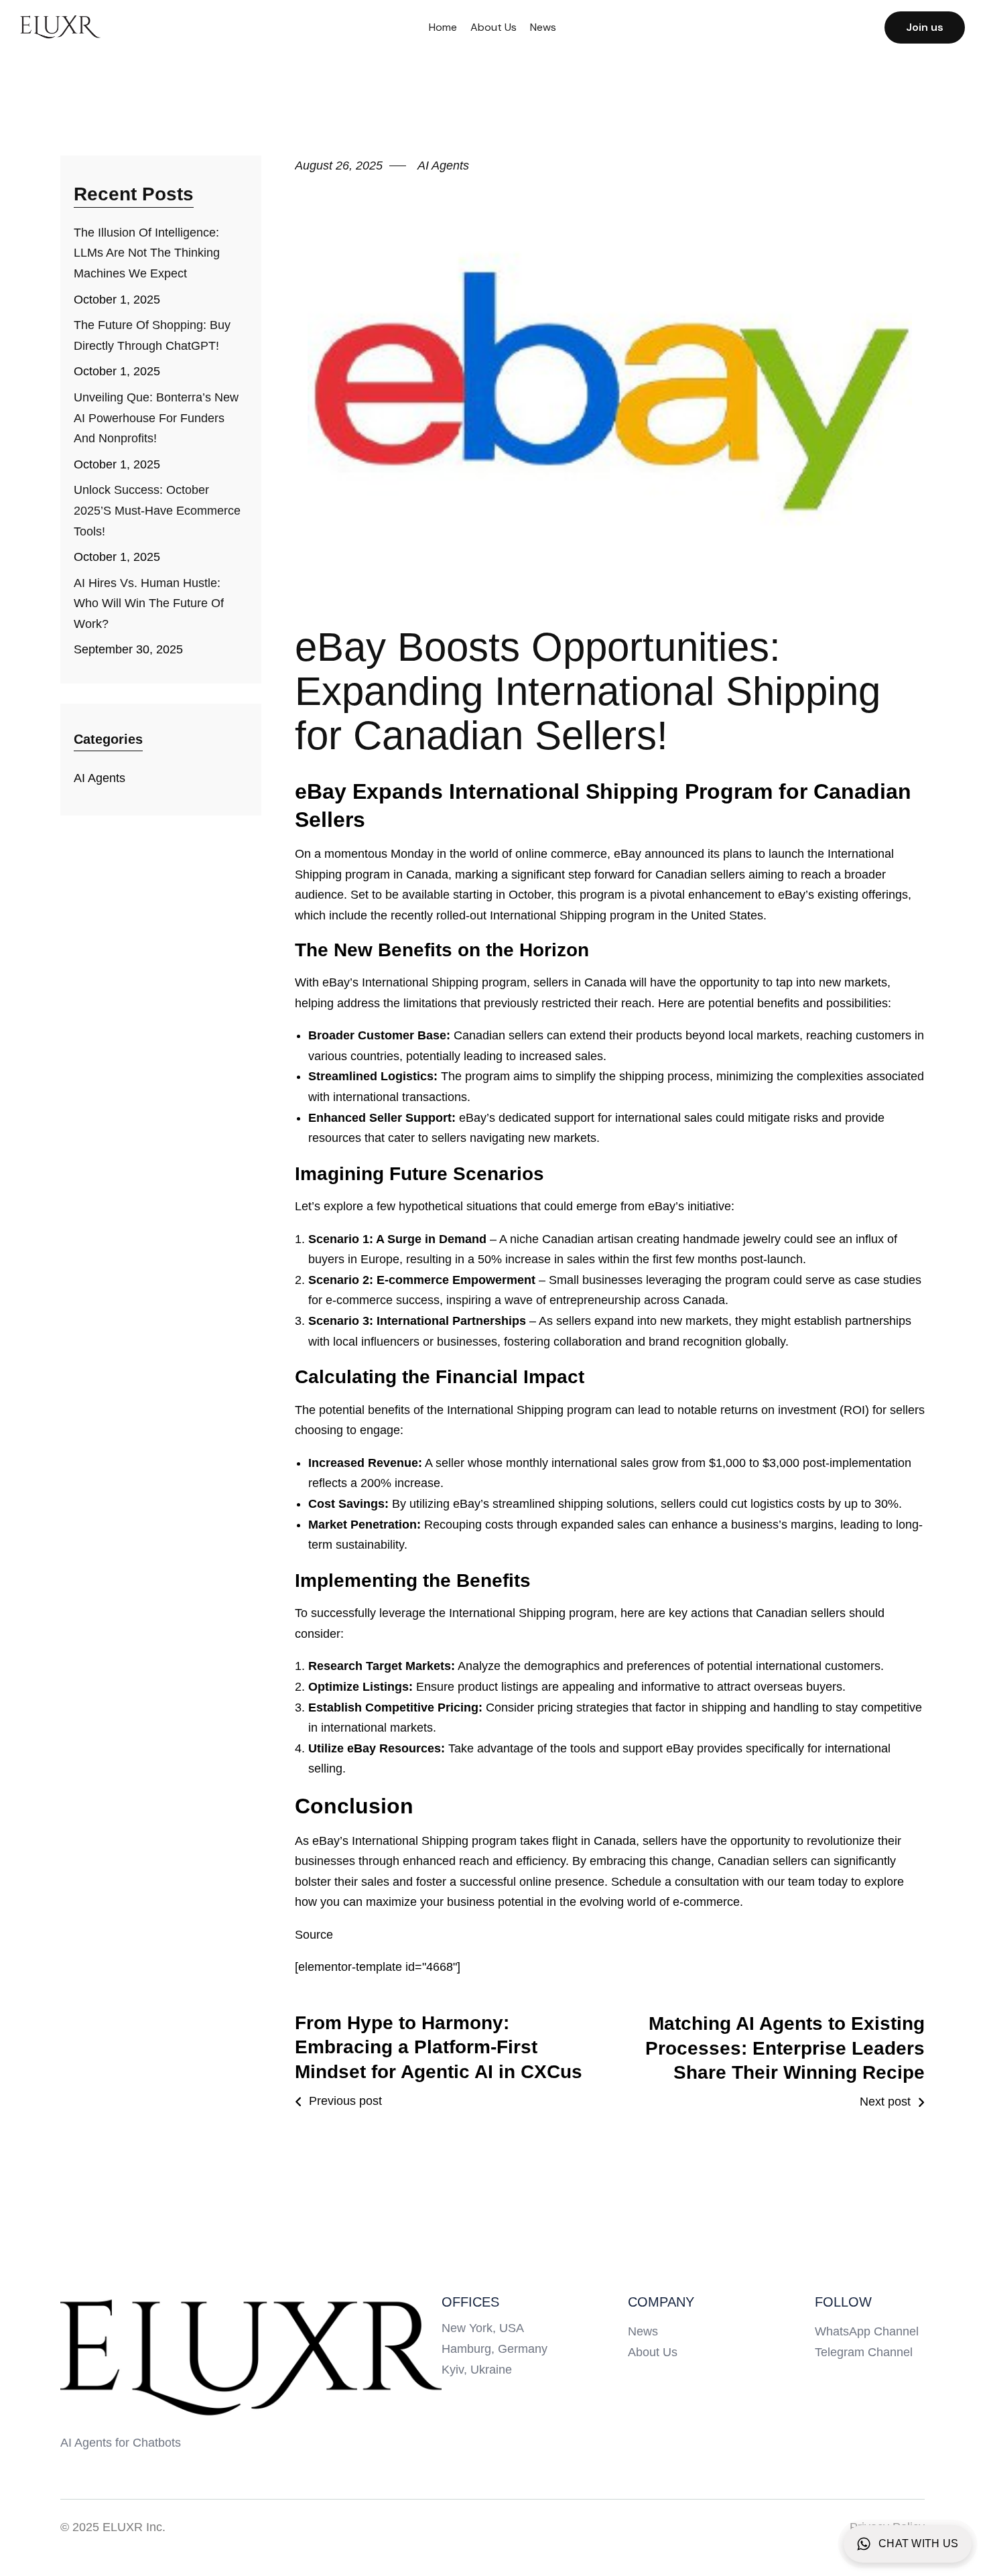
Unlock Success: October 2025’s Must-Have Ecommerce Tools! (157, 510)
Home (443, 27)
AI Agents (100, 778)
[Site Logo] (251, 2357)
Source (314, 1935)
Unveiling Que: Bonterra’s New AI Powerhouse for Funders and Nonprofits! (156, 418)
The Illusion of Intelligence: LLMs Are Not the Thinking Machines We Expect (147, 253)
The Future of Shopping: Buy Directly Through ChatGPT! (152, 335)
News (543, 27)
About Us (494, 27)
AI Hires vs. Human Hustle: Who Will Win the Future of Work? (149, 603)
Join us (925, 27)
